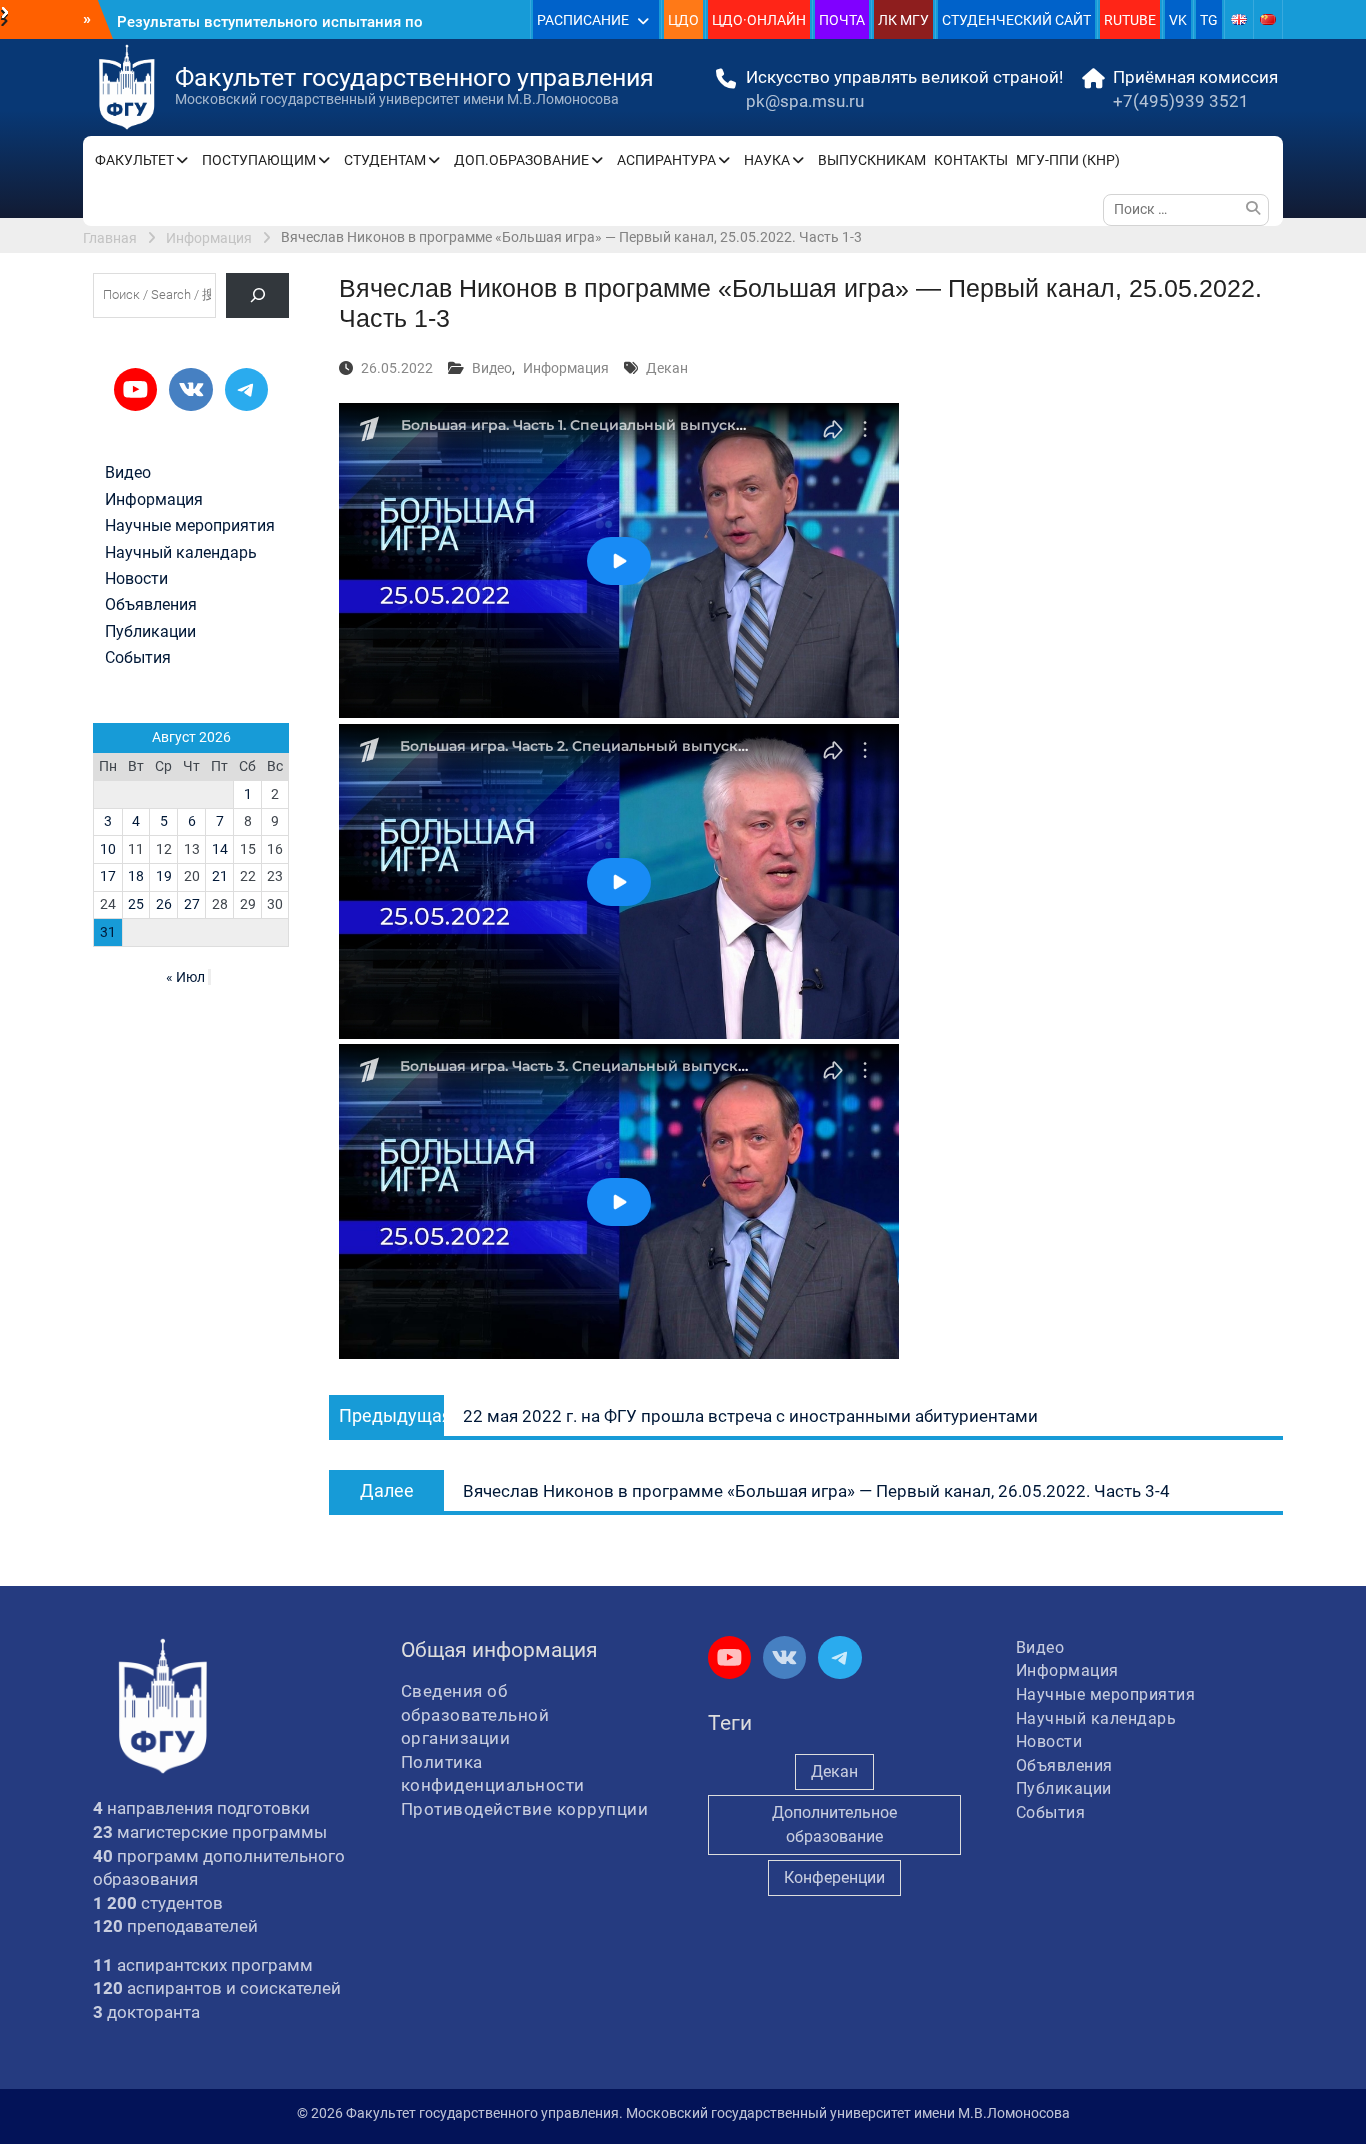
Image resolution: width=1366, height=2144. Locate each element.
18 (136, 876)
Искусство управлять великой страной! (904, 77)
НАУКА (767, 160)
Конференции (834, 1877)
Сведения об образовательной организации (475, 1714)
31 (108, 932)
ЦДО (683, 20)
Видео (492, 368)
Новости (136, 579)
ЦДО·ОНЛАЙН (759, 20)
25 (136, 904)
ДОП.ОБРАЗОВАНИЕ (521, 160)
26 (164, 904)
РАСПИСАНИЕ (583, 20)
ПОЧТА (842, 20)
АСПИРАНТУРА (666, 160)
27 (192, 904)
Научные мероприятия (190, 526)
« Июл (185, 977)
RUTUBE (1130, 20)
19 (164, 876)
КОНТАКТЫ (971, 160)
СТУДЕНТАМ (385, 160)
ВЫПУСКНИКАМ (872, 160)
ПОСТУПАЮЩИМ (259, 160)
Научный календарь (181, 553)
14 (220, 849)
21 (220, 876)
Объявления (151, 605)
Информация (566, 368)
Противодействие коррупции (525, 1809)
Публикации (150, 632)
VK (1178, 20)
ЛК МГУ (903, 20)
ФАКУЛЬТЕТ (134, 160)
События (138, 658)
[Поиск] (257, 295)
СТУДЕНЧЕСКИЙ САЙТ (1016, 20)
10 (108, 849)
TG (1209, 20)
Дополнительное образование (834, 1824)
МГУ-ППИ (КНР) (1068, 160)
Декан (667, 368)
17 (108, 876)
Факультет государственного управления (414, 77)
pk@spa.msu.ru (805, 101)
